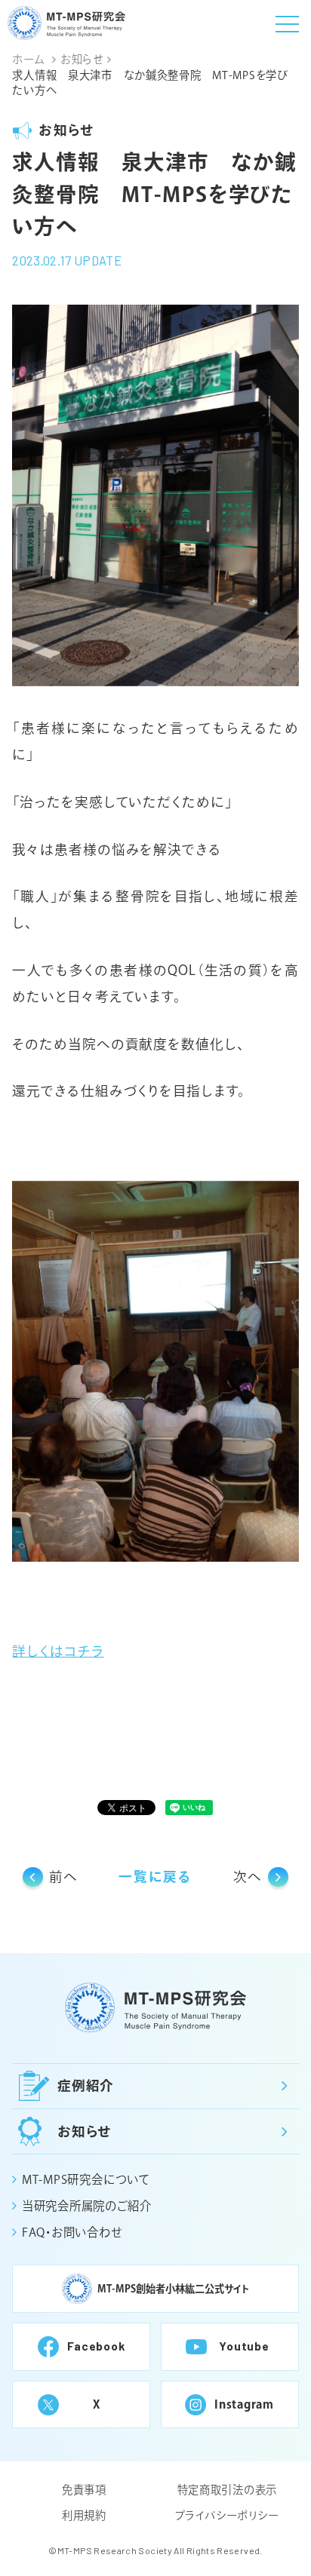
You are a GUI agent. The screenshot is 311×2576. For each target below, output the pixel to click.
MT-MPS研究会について (86, 2179)
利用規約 (84, 2515)
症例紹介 (86, 2085)
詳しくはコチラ (58, 1651)
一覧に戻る (155, 1877)
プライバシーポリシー (227, 2515)
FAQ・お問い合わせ (72, 2232)
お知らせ (85, 2131)
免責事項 (84, 2490)
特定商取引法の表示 (227, 2490)
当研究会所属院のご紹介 (86, 2206)
